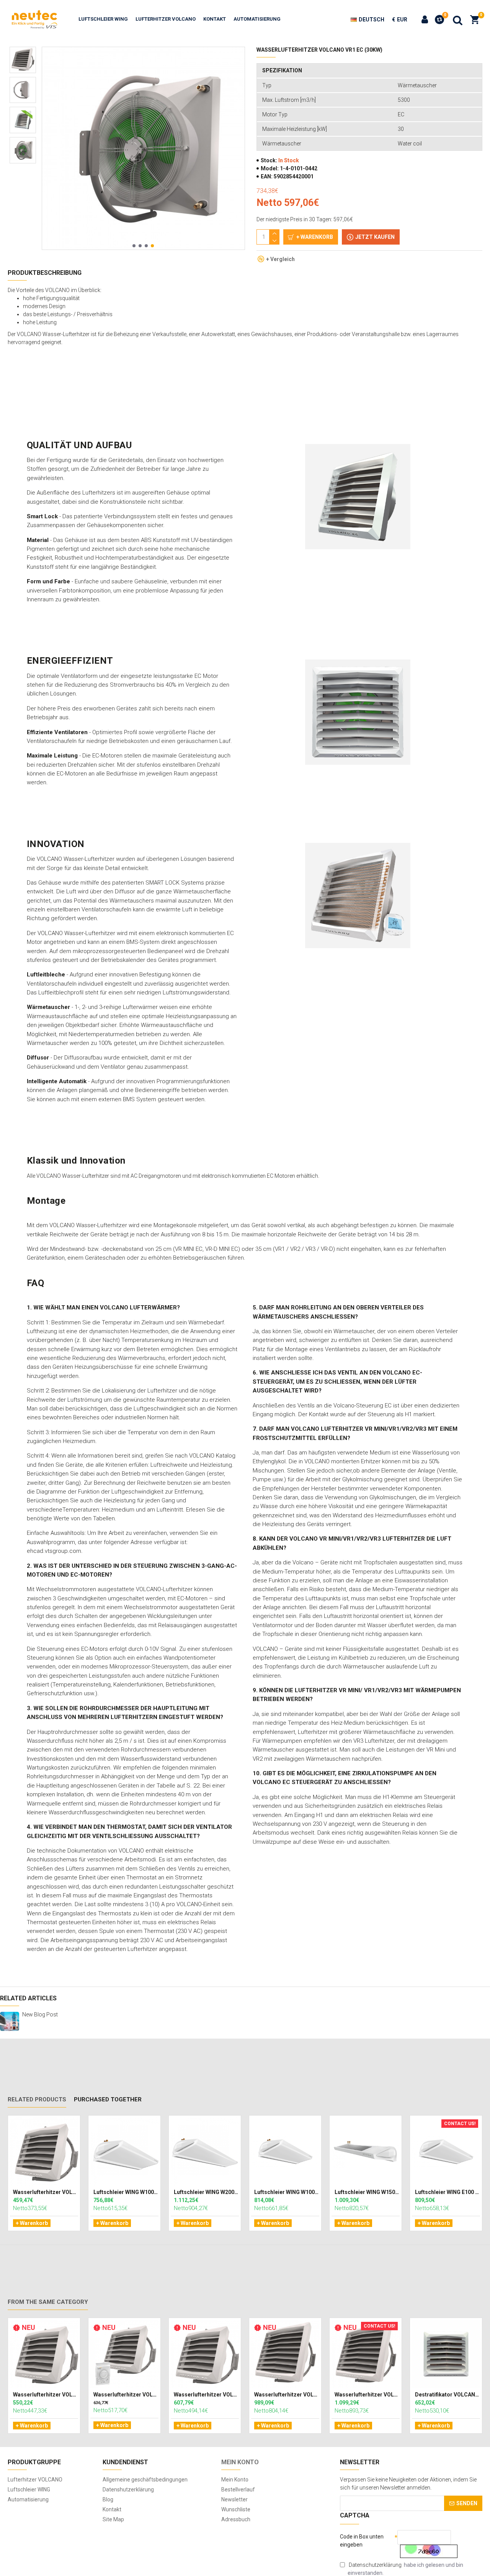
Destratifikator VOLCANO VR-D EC (448, 2395)
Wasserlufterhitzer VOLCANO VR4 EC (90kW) (367, 2395)
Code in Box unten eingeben (362, 2541)
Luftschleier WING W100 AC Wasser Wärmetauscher (126, 2192)
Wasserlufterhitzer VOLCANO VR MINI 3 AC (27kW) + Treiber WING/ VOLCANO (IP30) (126, 2395)
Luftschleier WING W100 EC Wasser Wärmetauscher (287, 2192)
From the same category (48, 2302)
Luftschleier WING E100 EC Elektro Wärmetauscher (448, 2192)
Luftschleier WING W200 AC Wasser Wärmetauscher (206, 2192)
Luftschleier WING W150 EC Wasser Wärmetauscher (367, 2192)
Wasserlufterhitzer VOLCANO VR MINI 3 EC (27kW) (206, 2395)
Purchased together (108, 2099)
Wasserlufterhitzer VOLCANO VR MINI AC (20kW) (46, 2192)
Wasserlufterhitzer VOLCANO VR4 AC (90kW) (287, 2395)
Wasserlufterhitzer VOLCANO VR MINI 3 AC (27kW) (46, 2395)
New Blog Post (40, 2015)
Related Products (37, 2099)
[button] (134, 246)
